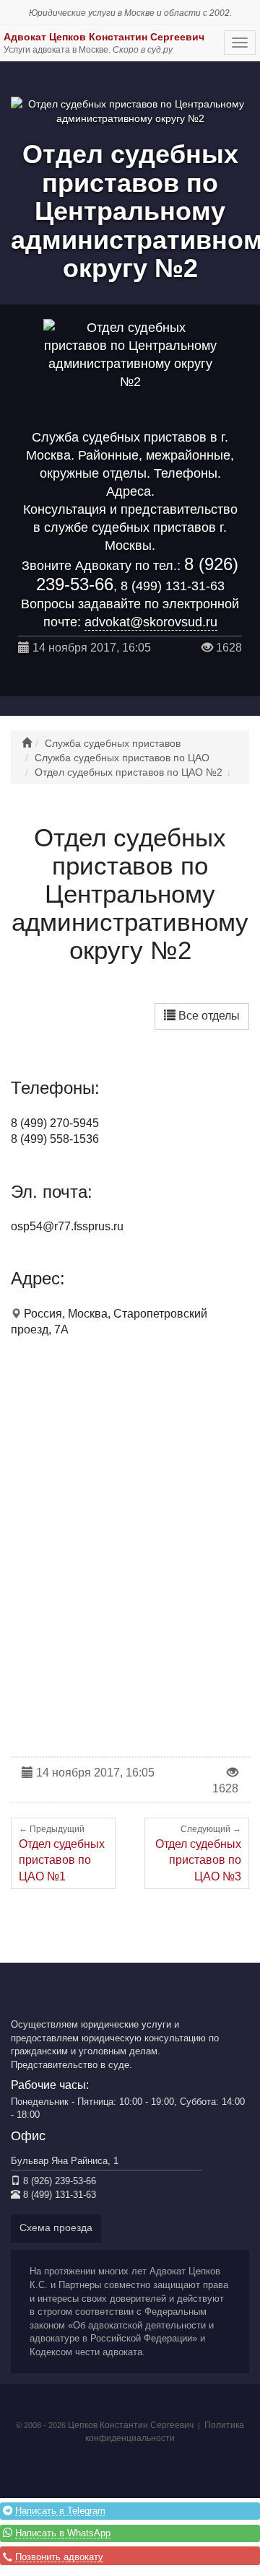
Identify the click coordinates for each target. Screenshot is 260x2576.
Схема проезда (56, 2227)
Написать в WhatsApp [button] (63, 2533)
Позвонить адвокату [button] (59, 2557)
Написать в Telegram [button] (60, 2511)
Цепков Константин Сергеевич (131, 2425)
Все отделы (208, 1016)
